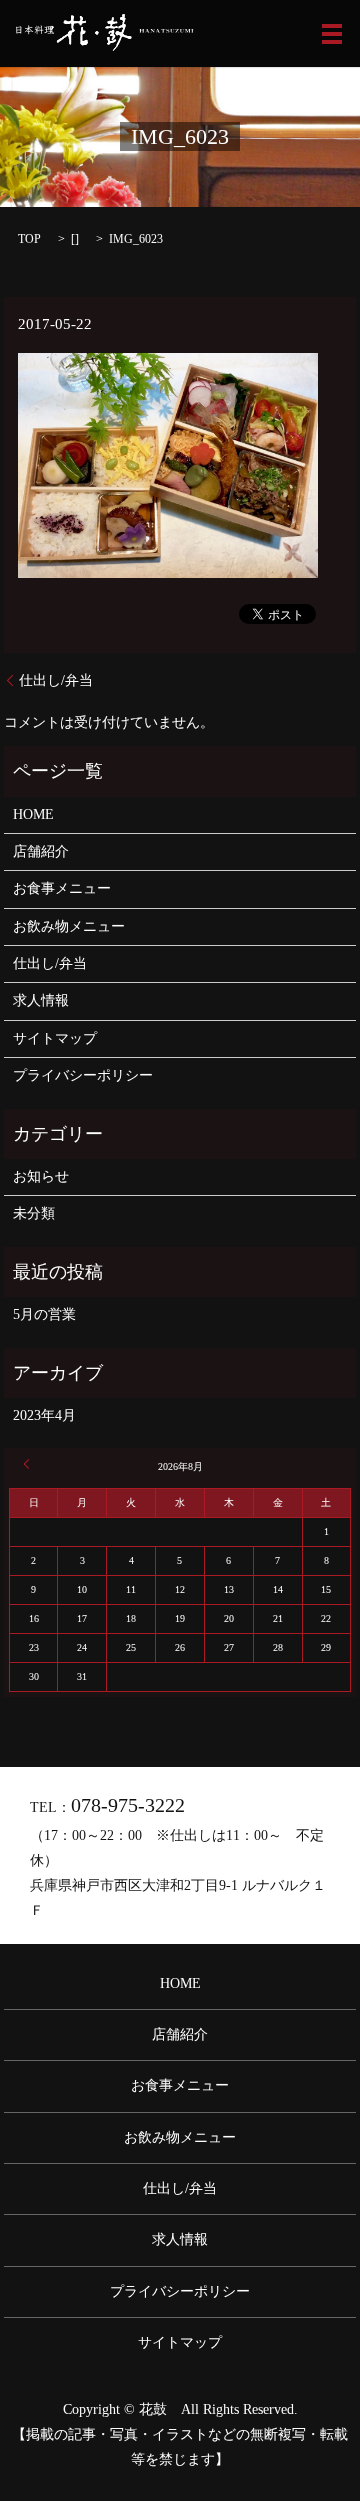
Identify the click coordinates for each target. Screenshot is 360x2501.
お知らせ (41, 1176)
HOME (33, 814)
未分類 (34, 1213)
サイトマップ (55, 1038)
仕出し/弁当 (56, 680)
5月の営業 (44, 1314)
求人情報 (41, 1000)
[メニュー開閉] (332, 34)
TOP (29, 239)
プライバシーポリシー (83, 1075)
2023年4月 (44, 1415)
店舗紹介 (41, 851)
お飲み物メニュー (69, 926)
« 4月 (30, 1464)
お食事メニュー (62, 888)
